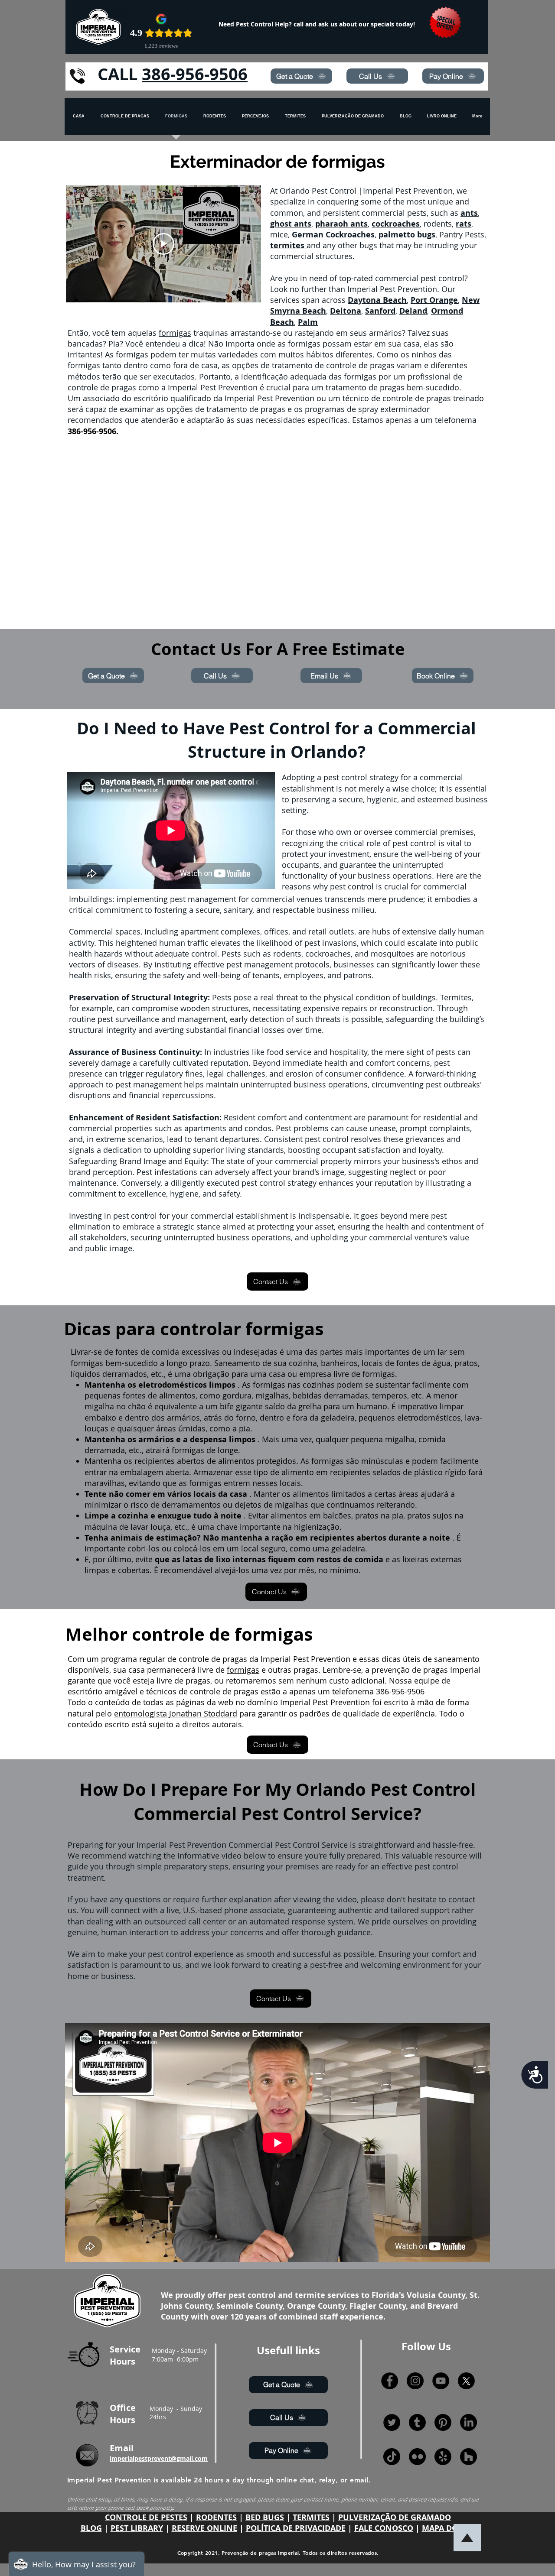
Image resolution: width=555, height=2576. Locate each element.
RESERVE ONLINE (204, 2528)
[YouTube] (441, 2381)
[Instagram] (415, 2381)
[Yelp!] (443, 2457)
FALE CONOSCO (384, 2528)
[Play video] (163, 244)
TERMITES (311, 2517)
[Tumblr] (417, 2422)
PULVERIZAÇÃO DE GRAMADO (395, 2517)
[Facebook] (390, 2381)
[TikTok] (392, 2457)
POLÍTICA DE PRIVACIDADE (296, 2528)
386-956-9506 (195, 74)
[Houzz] (468, 2457)
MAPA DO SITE (449, 2528)
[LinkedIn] (468, 2422)
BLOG (91, 2528)
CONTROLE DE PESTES (146, 2517)
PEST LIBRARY (137, 2528)
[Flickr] (417, 2457)
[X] (466, 2381)
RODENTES (216, 2517)
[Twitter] (392, 2422)
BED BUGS (265, 2517)
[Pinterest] (443, 2422)
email (359, 2480)
